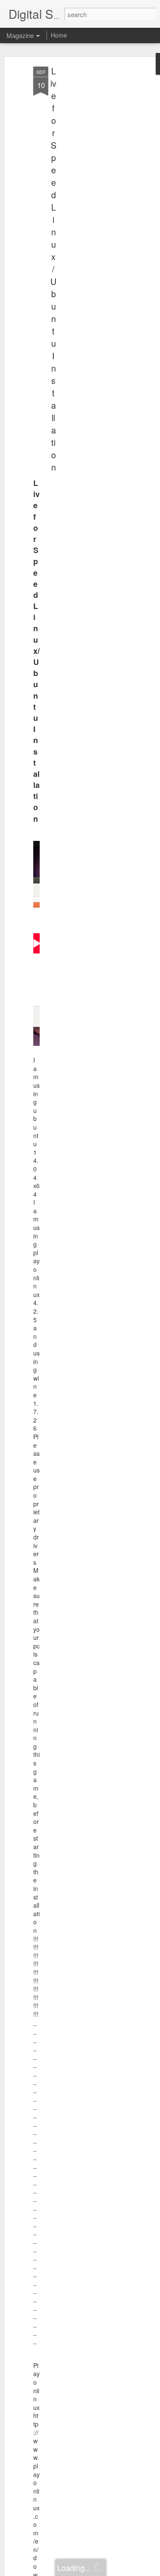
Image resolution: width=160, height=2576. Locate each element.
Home (59, 35)
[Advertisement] (87, 201)
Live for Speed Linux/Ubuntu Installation (53, 269)
